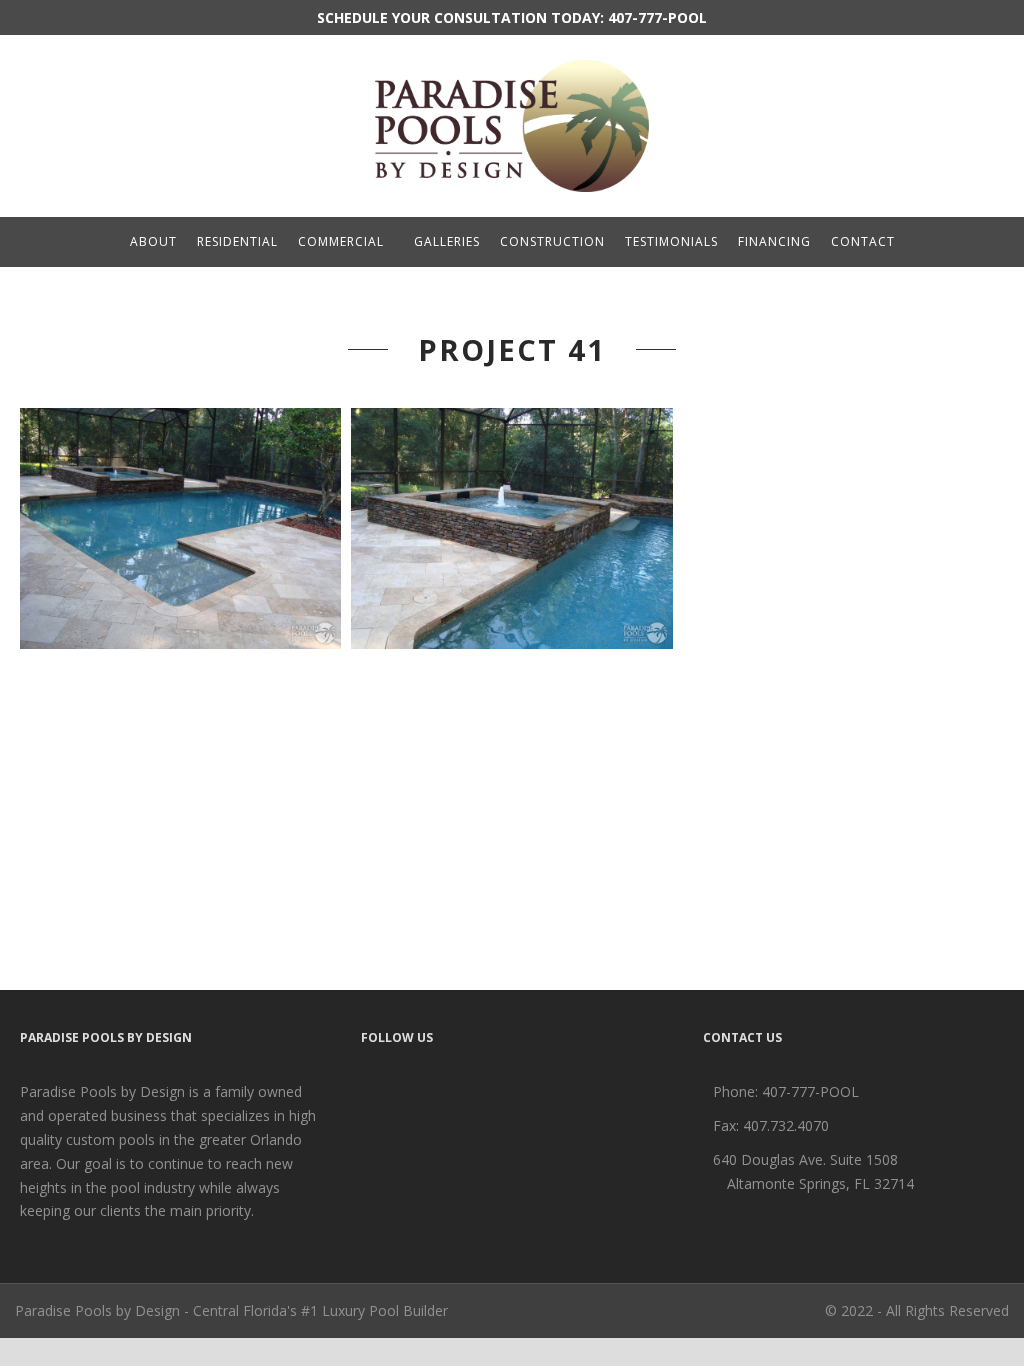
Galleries (447, 241)
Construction (552, 241)
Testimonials (671, 241)
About (153, 241)
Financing (774, 241)
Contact (863, 241)
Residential (237, 241)
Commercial (341, 241)
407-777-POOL (657, 17)
